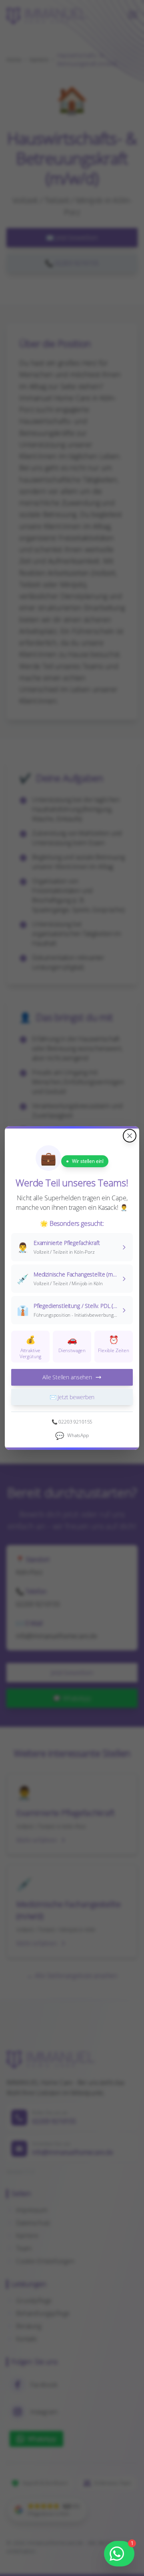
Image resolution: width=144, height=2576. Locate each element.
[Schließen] (130, 1136)
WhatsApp (72, 1435)
